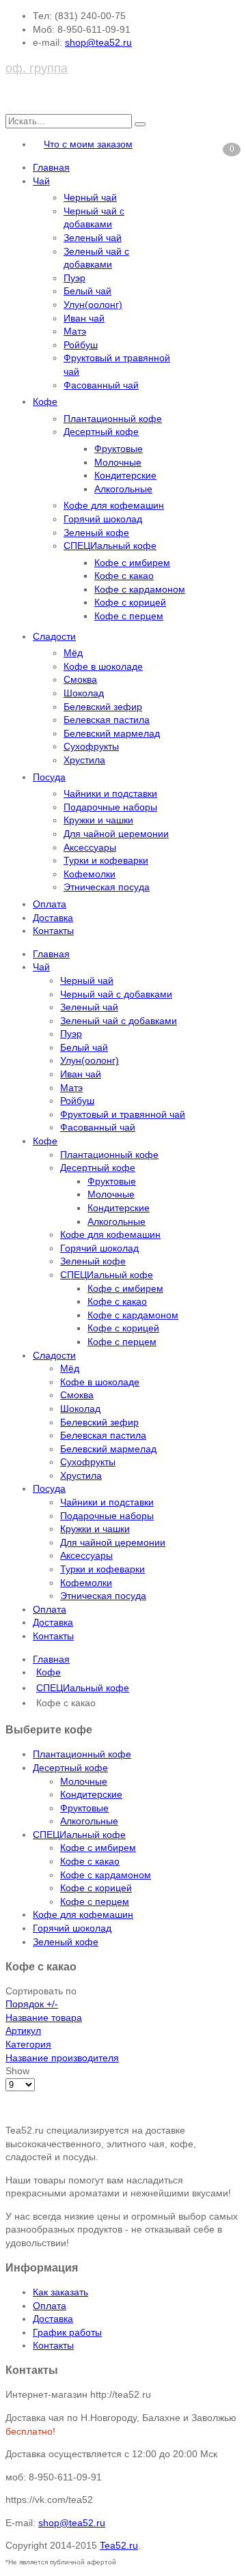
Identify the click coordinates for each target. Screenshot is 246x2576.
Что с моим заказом (88, 144)
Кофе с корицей (96, 1888)
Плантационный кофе (82, 1754)
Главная (51, 1659)
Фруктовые (84, 1808)
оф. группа (37, 68)
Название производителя (62, 2058)
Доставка (53, 2319)
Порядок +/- (32, 2004)
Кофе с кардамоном (106, 1875)
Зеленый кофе (66, 1942)
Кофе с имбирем (98, 1848)
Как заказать (60, 2292)
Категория (28, 2044)
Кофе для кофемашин (83, 1914)
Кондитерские (91, 1794)
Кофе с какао (90, 1861)
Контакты (53, 2345)
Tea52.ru (119, 2545)
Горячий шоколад (72, 1928)
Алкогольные (89, 1821)
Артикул (23, 2030)
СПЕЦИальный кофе (83, 1688)
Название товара (44, 2018)
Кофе (49, 1672)
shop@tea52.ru (98, 42)
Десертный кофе (70, 1768)
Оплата (50, 2306)
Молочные (84, 1781)
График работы (67, 2332)
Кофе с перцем (95, 1901)
